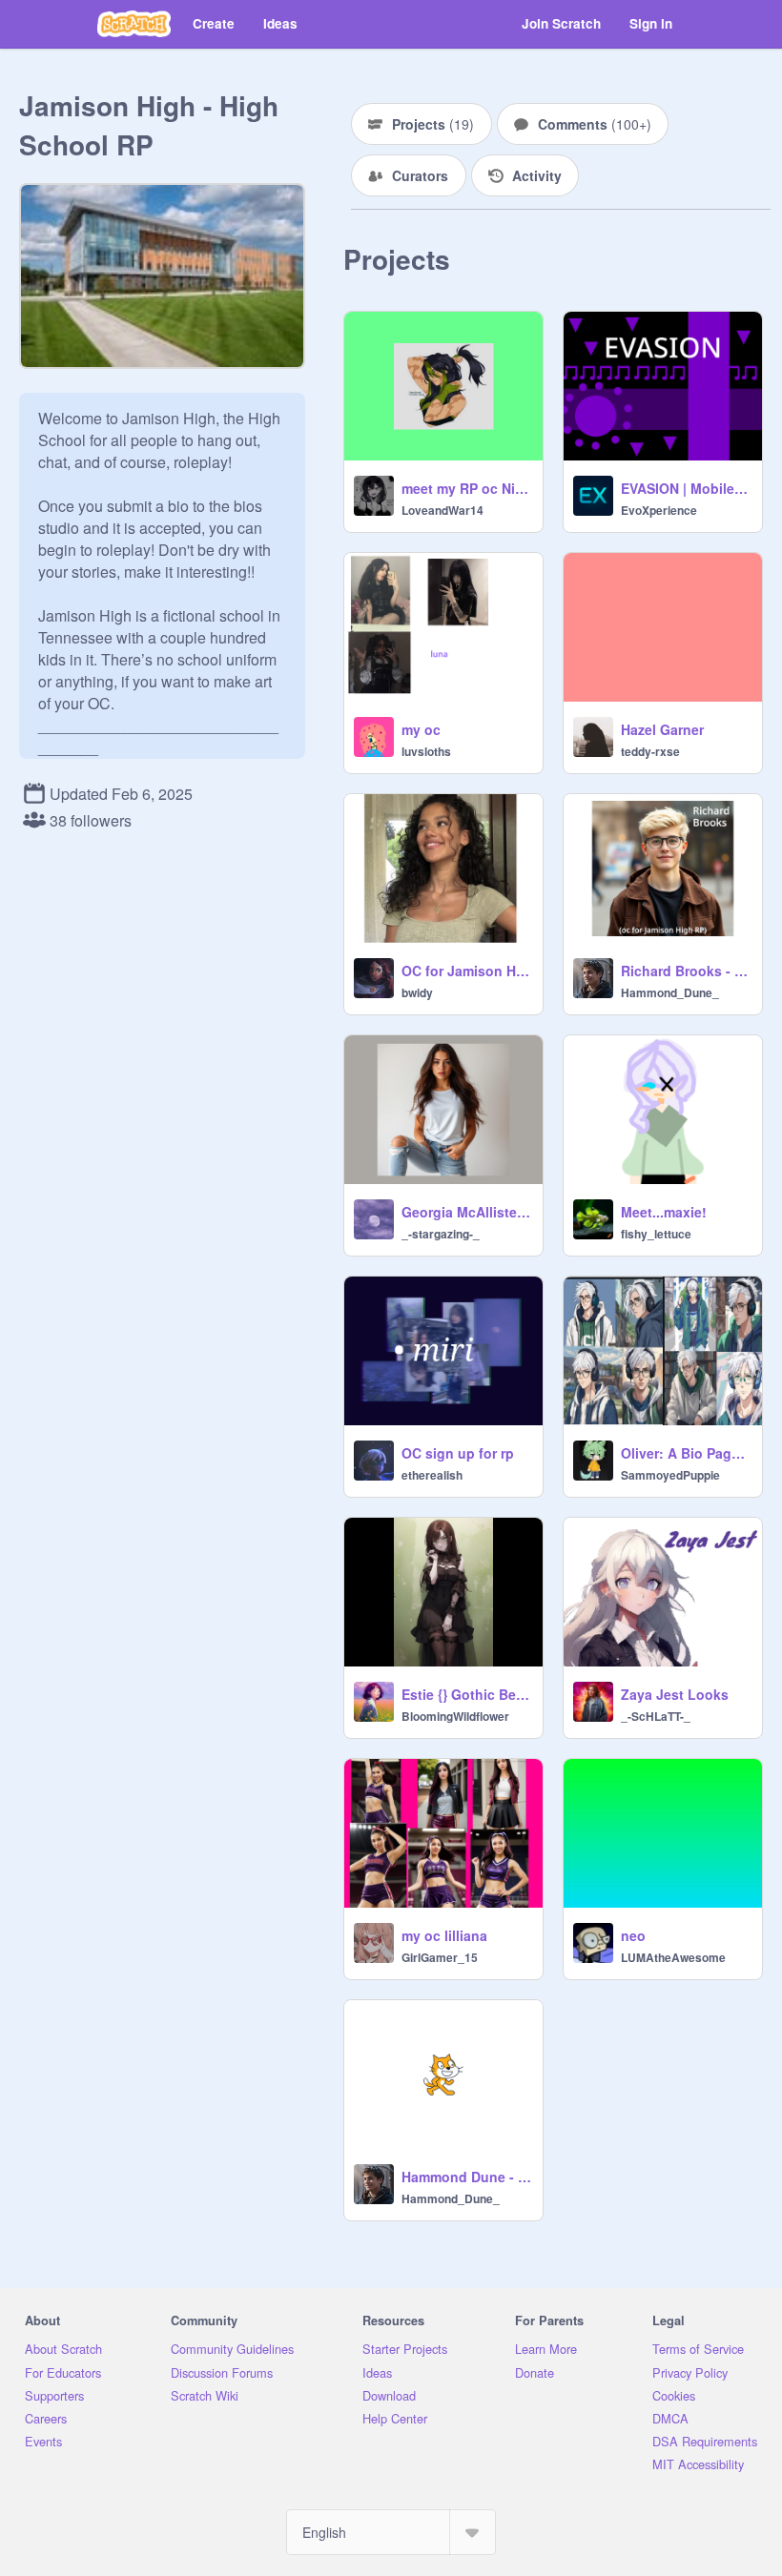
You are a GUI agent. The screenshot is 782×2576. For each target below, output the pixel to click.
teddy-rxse (650, 751)
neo (633, 1935)
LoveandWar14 (442, 510)
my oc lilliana (444, 1935)
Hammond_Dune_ (670, 992)
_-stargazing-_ (441, 1234)
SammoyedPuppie (670, 1475)
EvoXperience (659, 510)
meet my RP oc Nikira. (466, 488)
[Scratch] (134, 24)
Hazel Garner (662, 729)
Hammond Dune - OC (466, 2177)
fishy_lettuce (656, 1234)
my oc (421, 729)
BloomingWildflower (455, 1716)
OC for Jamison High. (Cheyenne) (466, 971)
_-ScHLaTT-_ (656, 1716)
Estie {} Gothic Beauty (466, 1694)
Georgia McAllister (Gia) (466, 1212)
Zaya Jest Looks (675, 1694)
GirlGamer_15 (440, 1957)
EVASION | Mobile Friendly (686, 488)
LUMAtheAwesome (673, 1957)
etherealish (432, 1475)
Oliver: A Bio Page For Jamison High (686, 1453)
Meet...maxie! (664, 1212)
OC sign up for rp (458, 1453)
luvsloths (426, 751)
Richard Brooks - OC (686, 971)
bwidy (417, 992)
